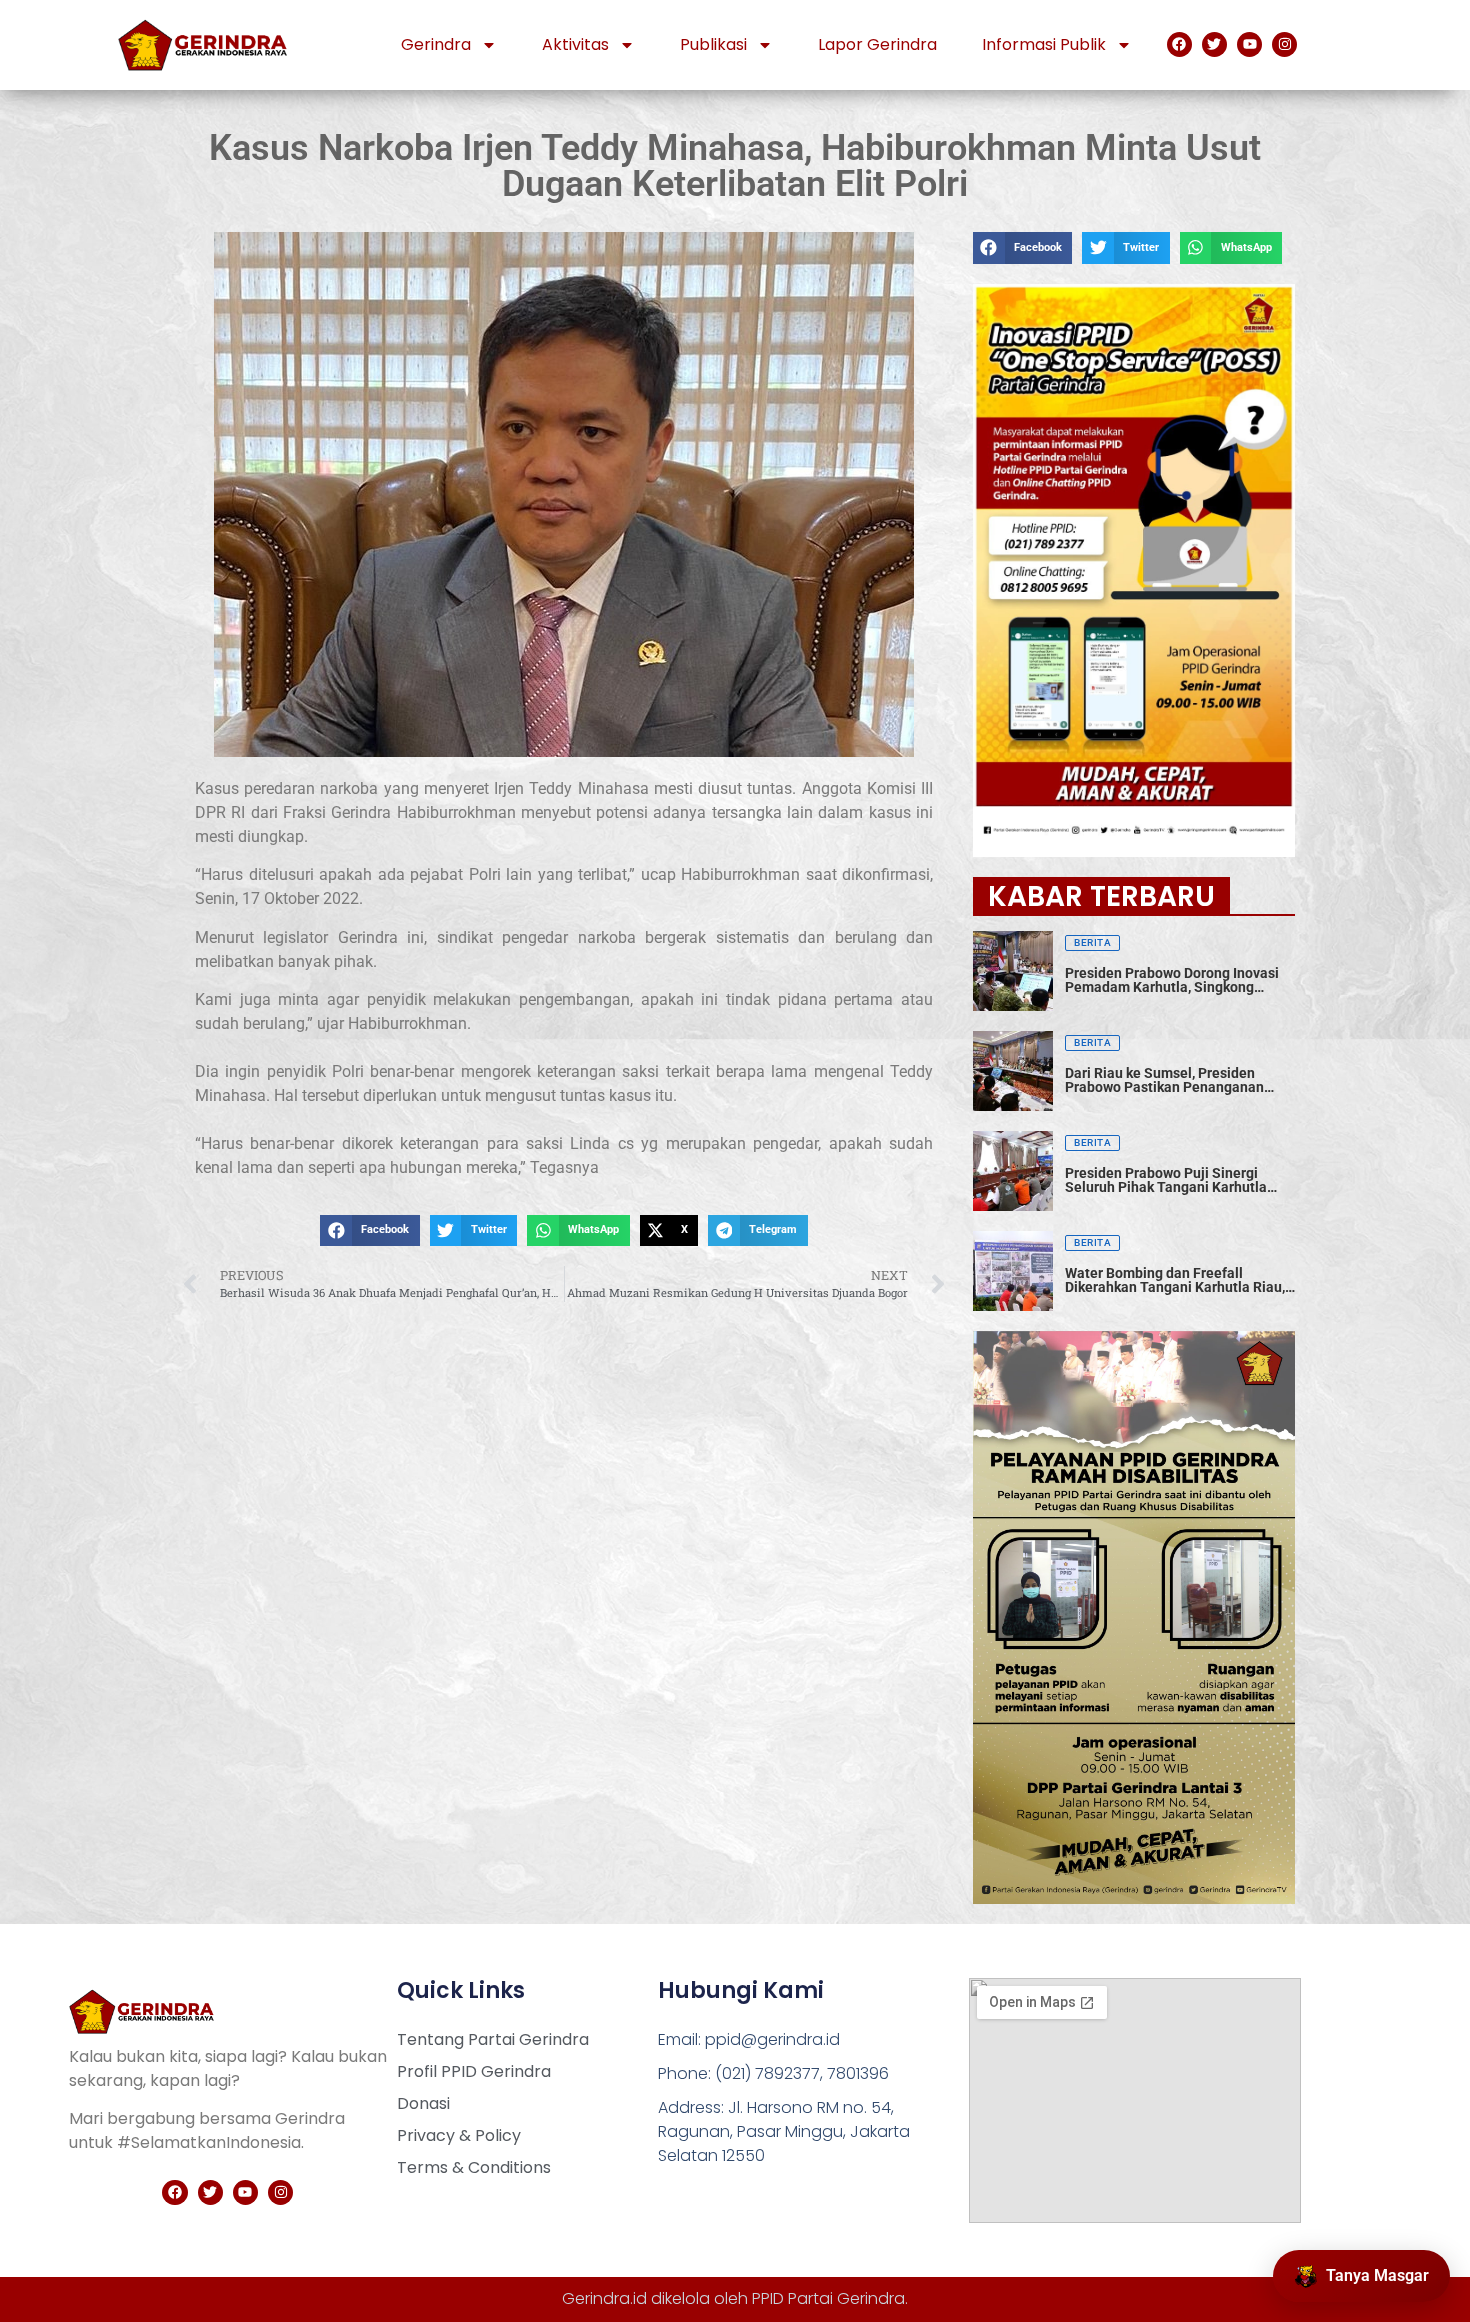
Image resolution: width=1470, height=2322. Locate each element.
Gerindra (436, 44)
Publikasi (713, 44)
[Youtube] (1249, 44)
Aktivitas (575, 44)
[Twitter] (1214, 44)
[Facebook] (1179, 44)
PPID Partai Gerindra (828, 2298)
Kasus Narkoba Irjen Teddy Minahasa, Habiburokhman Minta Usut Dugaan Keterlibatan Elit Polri (735, 166)
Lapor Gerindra (877, 44)
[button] (369, 1231)
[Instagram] (1284, 44)
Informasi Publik (1044, 44)
